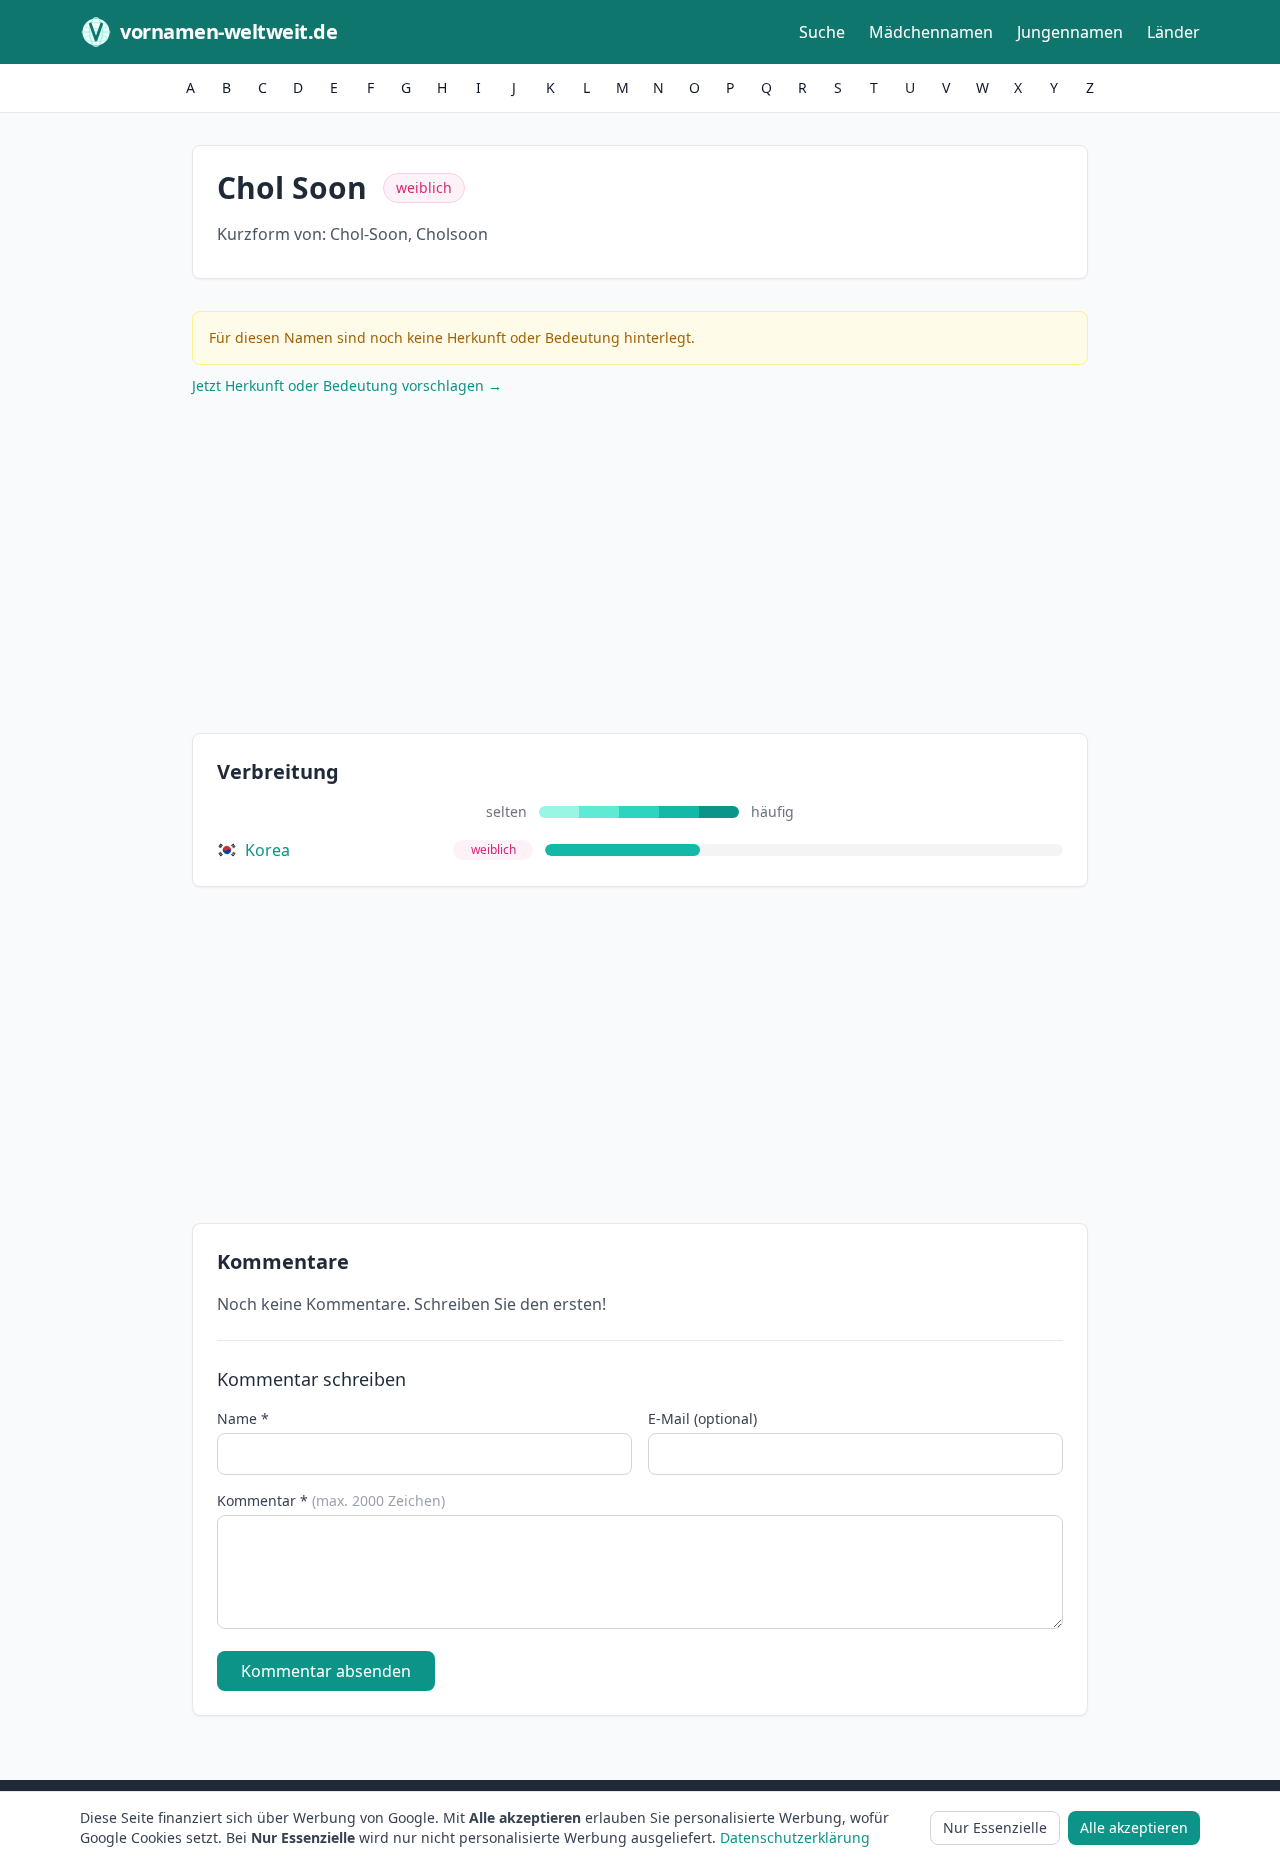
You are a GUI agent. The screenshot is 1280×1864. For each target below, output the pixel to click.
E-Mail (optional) (702, 1418)
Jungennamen (1070, 32)
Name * (243, 1418)
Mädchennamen (931, 32)
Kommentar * (331, 1500)
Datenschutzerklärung (795, 1837)
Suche (822, 32)
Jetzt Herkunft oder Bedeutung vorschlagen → (347, 385)
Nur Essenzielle (995, 1827)
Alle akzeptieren (1134, 1827)
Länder (1173, 32)
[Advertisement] (640, 569)
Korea (267, 850)
